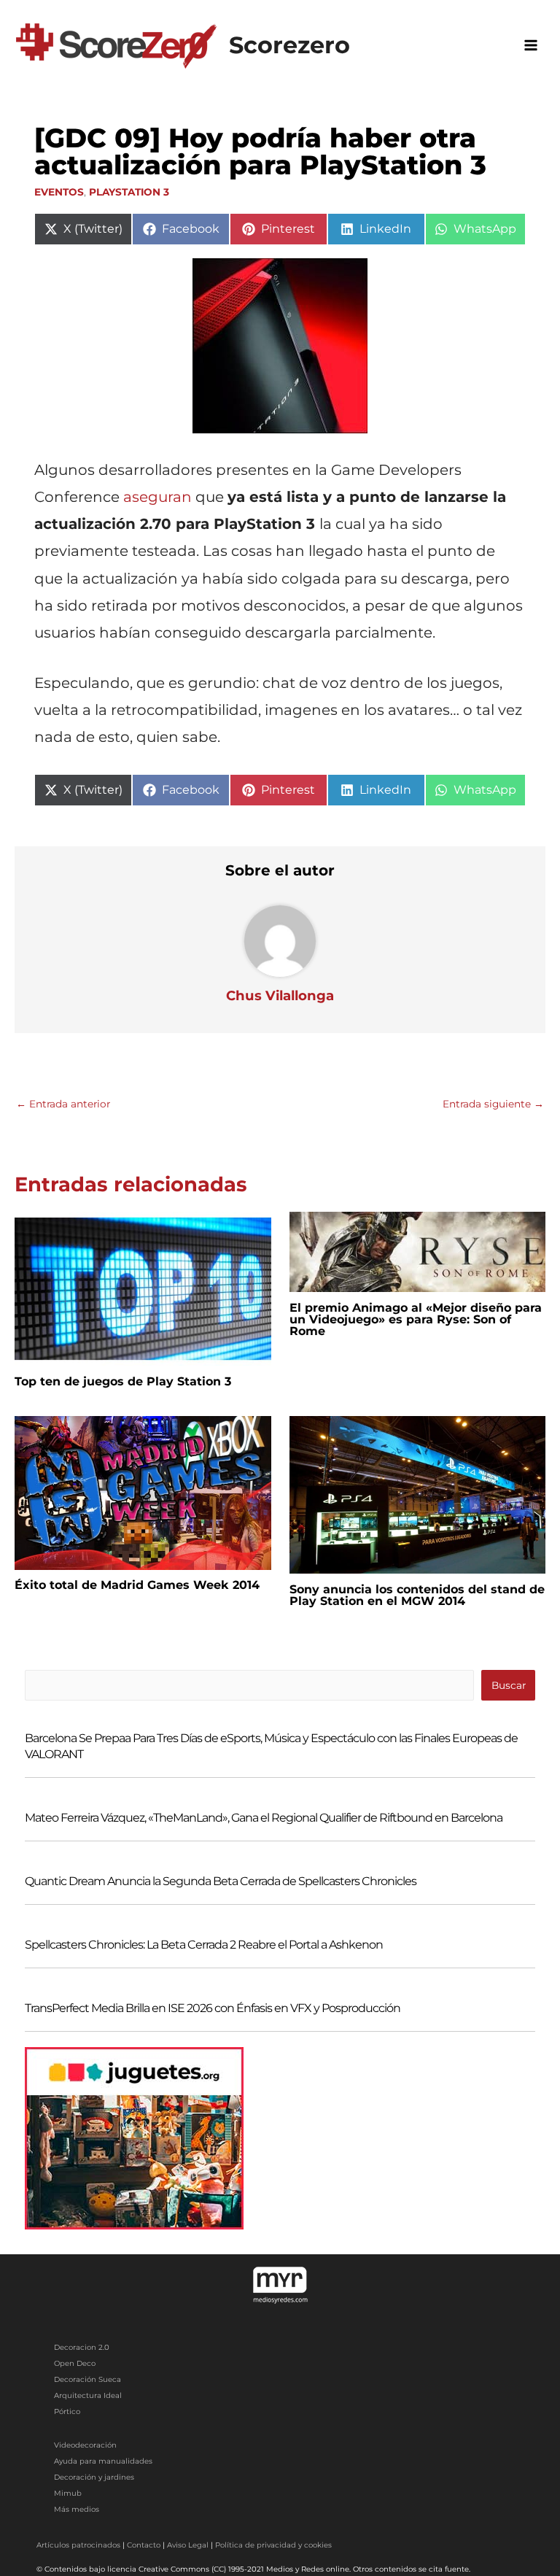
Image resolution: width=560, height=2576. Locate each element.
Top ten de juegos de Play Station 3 (123, 1381)
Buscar (509, 1685)
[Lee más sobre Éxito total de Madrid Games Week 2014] (143, 1492)
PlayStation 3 (129, 192)
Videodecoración (85, 2445)
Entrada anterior (63, 1104)
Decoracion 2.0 (82, 2347)
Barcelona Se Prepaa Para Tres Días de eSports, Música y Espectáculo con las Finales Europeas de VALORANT (271, 1746)
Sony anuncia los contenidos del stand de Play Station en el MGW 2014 (417, 1595)
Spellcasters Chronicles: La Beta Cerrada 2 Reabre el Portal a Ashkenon (204, 1945)
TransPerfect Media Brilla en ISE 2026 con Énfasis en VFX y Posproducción (213, 2008)
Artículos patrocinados (78, 2545)
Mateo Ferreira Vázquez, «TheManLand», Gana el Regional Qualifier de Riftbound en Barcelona (264, 1818)
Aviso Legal (188, 2545)
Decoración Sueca (87, 2379)
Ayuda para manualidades (103, 2461)
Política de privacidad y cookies (273, 2545)
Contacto (144, 2545)
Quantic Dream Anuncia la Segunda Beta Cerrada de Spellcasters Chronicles (221, 1881)
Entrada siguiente (493, 1104)
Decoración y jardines (94, 2477)
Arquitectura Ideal (88, 2395)
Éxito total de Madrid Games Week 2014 (137, 1585)
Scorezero (289, 45)
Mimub (68, 2493)
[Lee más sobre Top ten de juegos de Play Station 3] (143, 1288)
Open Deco (75, 2363)
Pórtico (67, 2411)
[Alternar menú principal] (531, 45)
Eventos (59, 192)
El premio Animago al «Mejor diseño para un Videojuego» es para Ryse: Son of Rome (416, 1319)
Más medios (77, 2509)
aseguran (156, 497)
